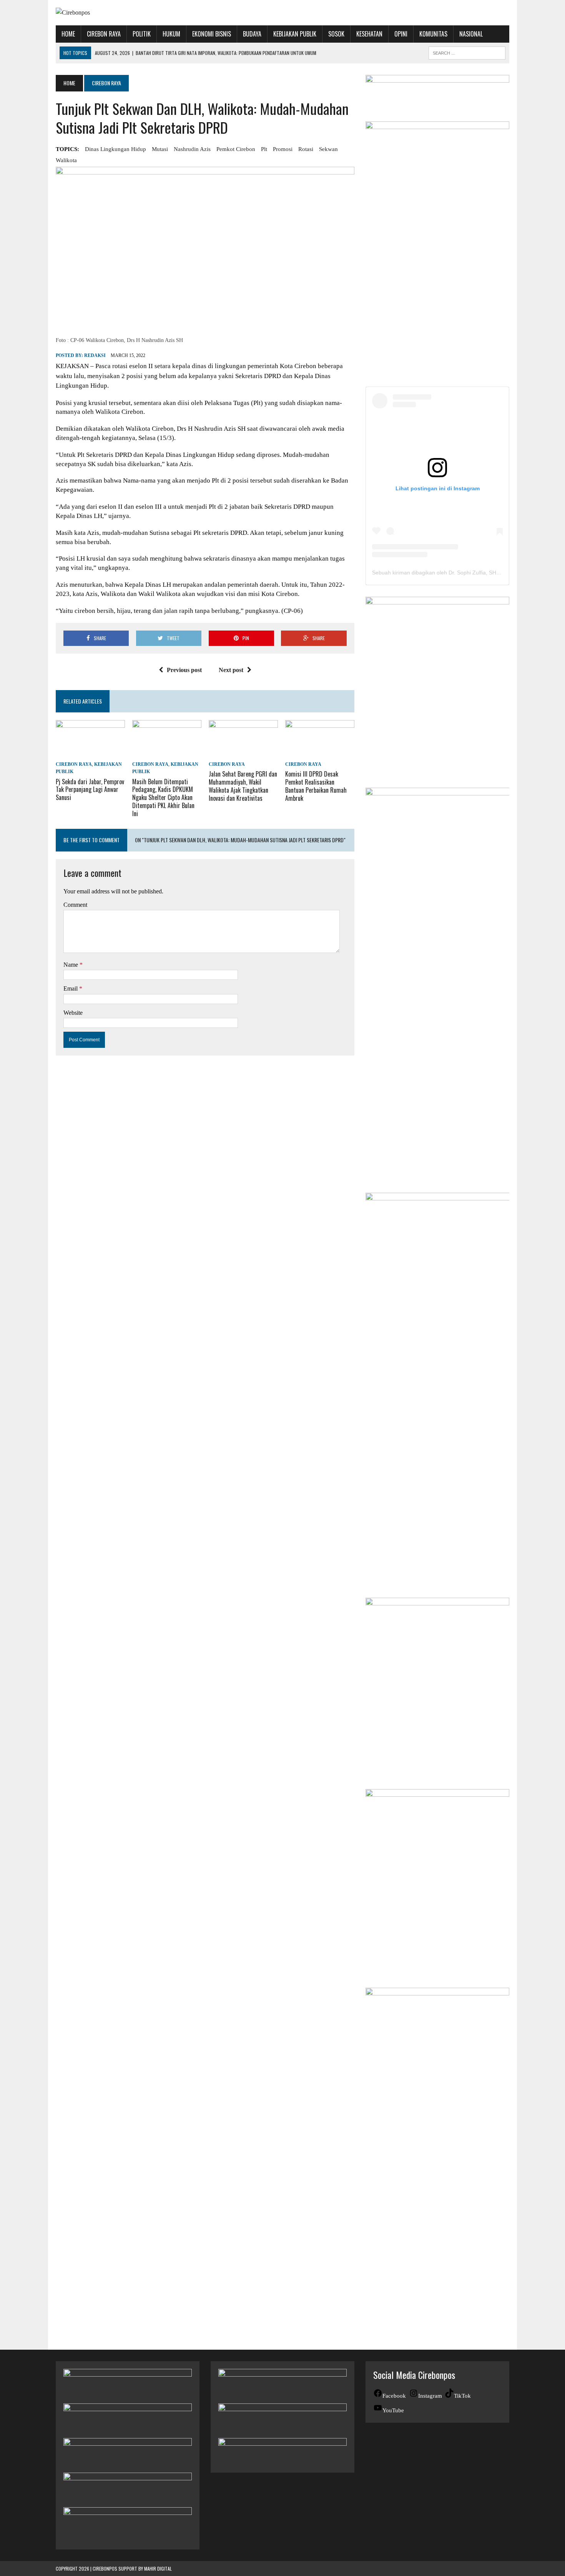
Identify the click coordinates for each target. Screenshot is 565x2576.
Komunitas (433, 34)
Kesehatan (369, 34)
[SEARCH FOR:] (467, 52)
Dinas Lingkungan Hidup (115, 149)
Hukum (171, 34)
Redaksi (95, 355)
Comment (75, 905)
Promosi (283, 149)
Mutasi (160, 149)
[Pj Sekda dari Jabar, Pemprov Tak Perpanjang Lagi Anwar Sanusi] (90, 754)
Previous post (184, 670)
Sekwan (328, 149)
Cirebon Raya (104, 34)
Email (71, 988)
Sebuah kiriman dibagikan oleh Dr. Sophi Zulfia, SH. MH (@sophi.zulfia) (459, 573)
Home (68, 34)
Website (73, 1013)
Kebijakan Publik (295, 34)
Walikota (66, 160)
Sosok (336, 34)
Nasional (471, 34)
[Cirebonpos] (128, 13)
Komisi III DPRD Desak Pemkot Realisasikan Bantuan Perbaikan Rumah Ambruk (316, 786)
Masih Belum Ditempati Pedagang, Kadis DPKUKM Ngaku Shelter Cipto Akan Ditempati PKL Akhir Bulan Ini (163, 798)
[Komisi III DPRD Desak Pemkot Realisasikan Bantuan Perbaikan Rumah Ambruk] (320, 754)
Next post (231, 670)
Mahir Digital (158, 2569)
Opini (401, 34)
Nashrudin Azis (192, 149)
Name (71, 965)
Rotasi (306, 149)
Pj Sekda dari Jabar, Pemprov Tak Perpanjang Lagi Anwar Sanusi (90, 790)
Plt (264, 149)
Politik (142, 34)
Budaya (252, 34)
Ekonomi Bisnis (212, 34)
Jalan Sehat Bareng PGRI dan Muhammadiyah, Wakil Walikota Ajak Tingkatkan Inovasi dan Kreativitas (243, 786)
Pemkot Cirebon (236, 149)
